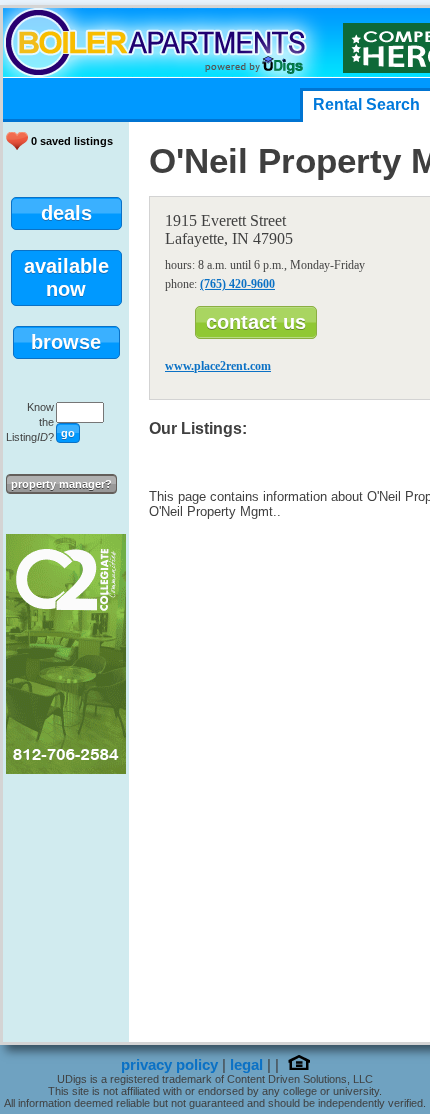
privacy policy (169, 1065)
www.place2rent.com (218, 366)
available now (66, 277)
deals (66, 213)
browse (66, 342)
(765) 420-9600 (237, 284)
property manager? (61, 484)
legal (246, 1065)
